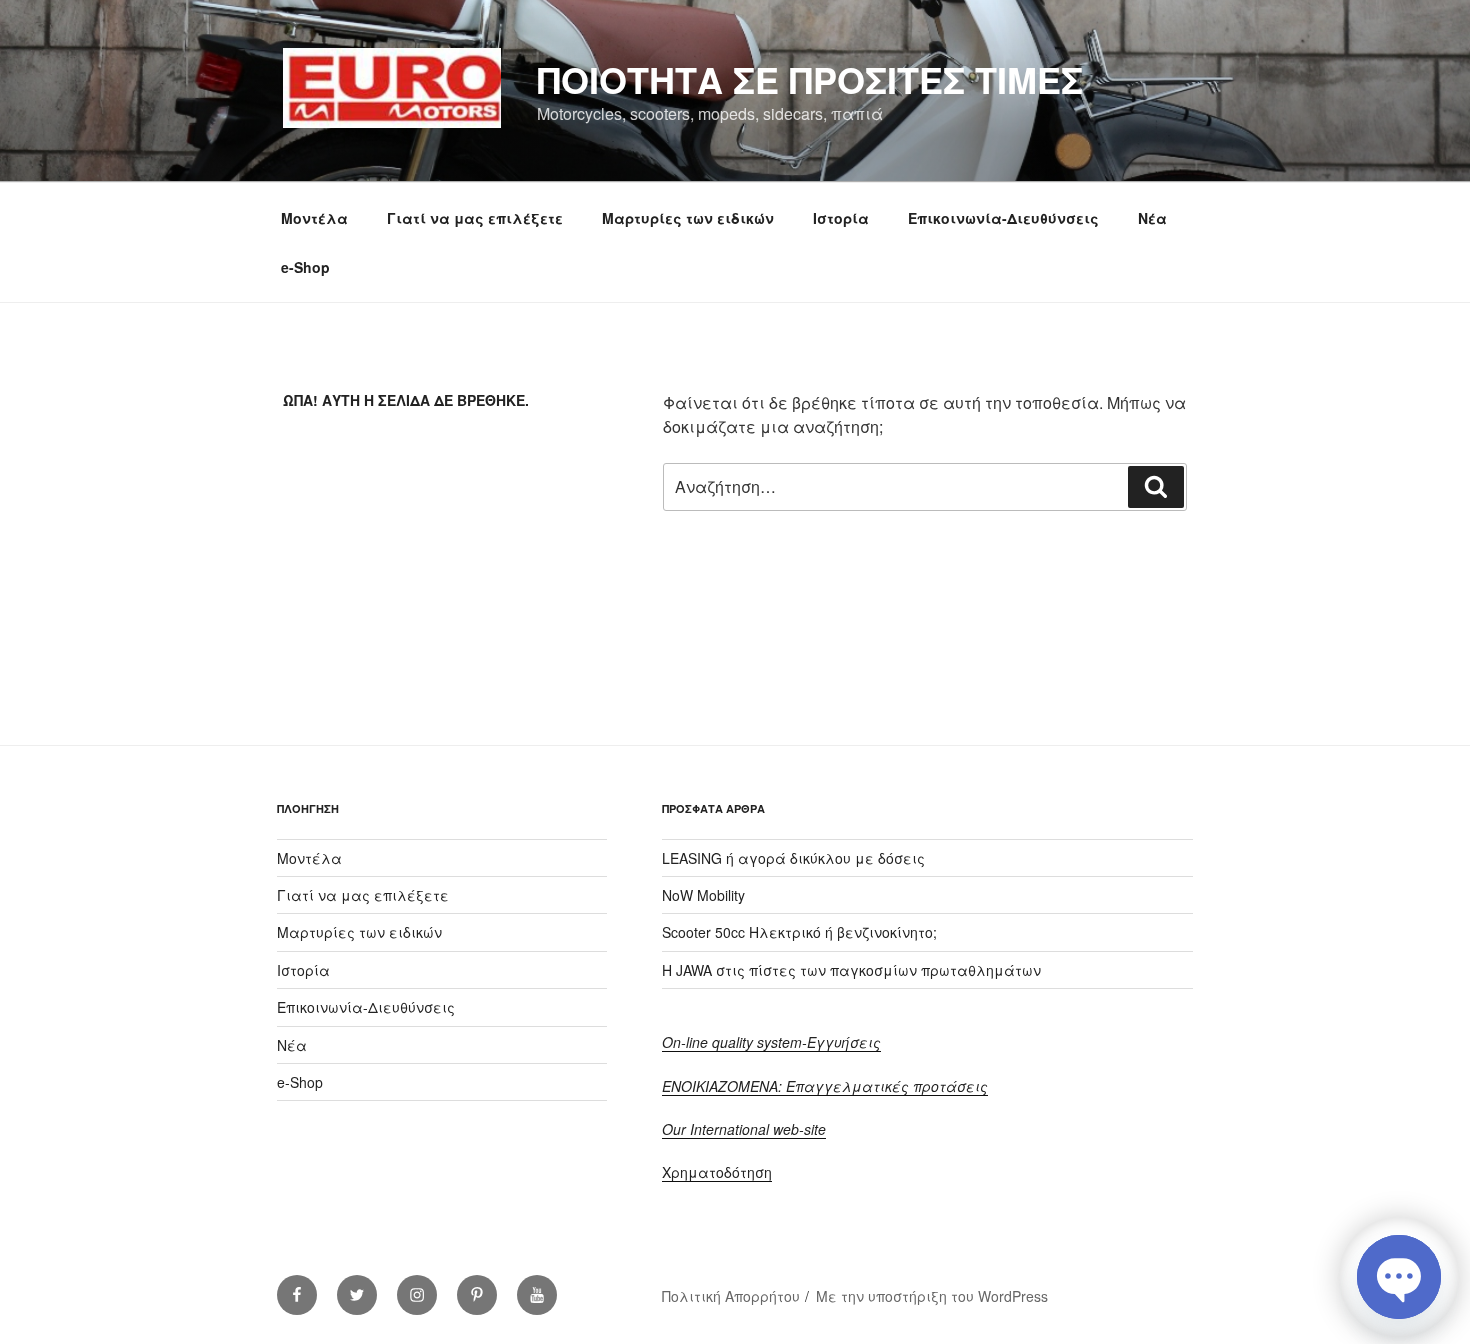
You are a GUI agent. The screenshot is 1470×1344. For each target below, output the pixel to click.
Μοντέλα (314, 218)
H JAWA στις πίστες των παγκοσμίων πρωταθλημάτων (851, 970)
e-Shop (305, 267)
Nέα (1152, 218)
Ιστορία (841, 218)
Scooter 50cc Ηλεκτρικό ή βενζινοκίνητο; (799, 932)
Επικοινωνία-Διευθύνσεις (1003, 218)
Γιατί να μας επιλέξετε (475, 218)
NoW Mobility (703, 895)
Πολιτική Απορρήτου (731, 1296)
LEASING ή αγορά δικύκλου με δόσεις (793, 858)
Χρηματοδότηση (717, 1172)
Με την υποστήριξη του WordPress (932, 1296)
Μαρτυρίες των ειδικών (688, 218)
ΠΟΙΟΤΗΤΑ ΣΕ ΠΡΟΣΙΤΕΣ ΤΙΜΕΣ (810, 79)
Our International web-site (744, 1129)
